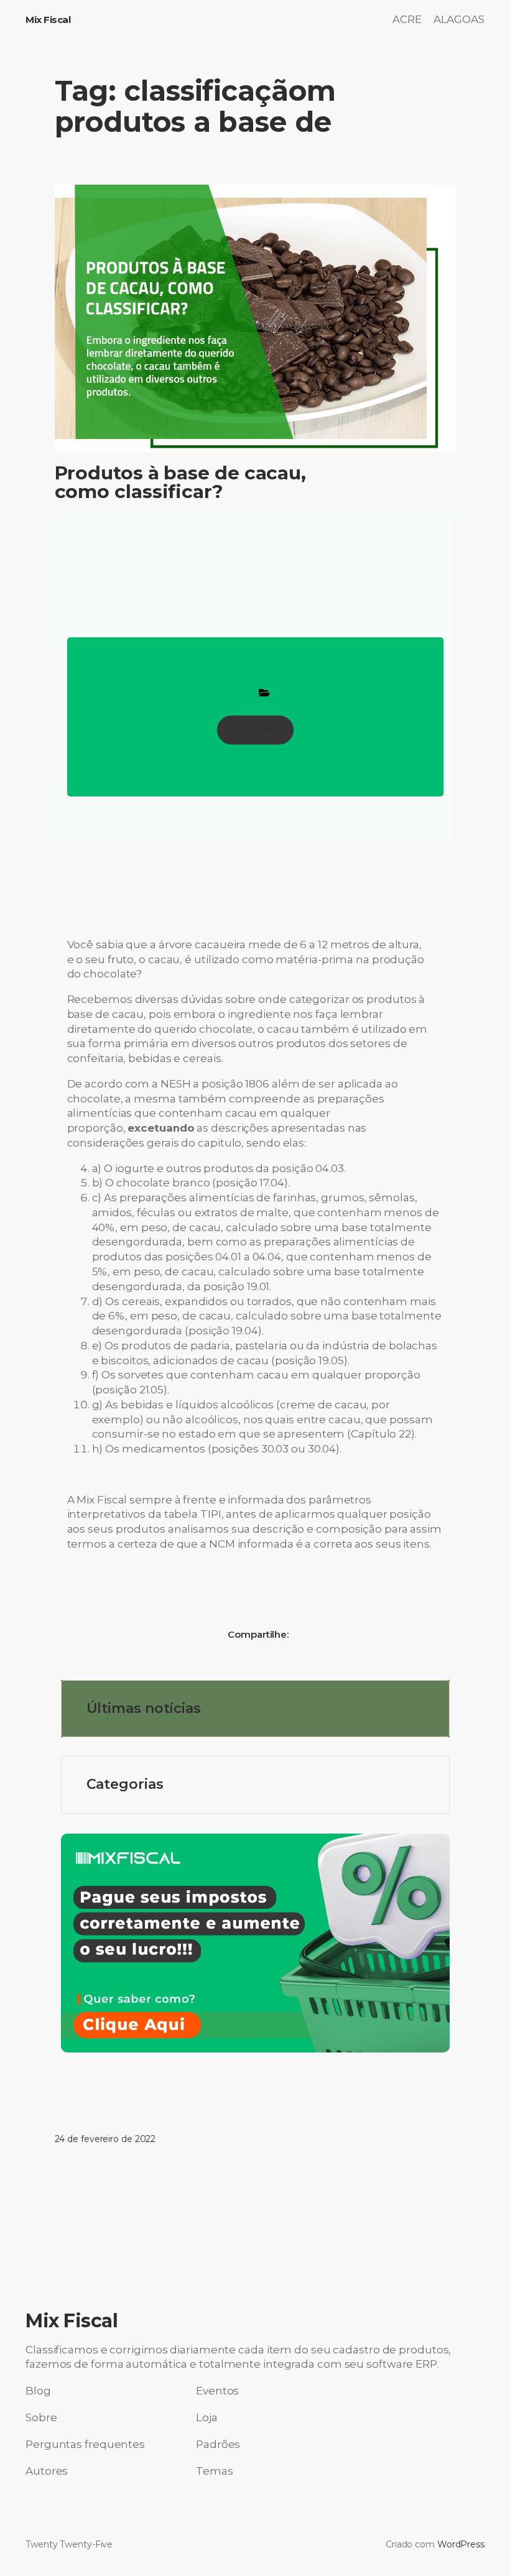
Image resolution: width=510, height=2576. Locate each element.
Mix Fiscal (48, 20)
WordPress (461, 2544)
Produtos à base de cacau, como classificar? (181, 482)
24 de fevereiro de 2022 (105, 2139)
